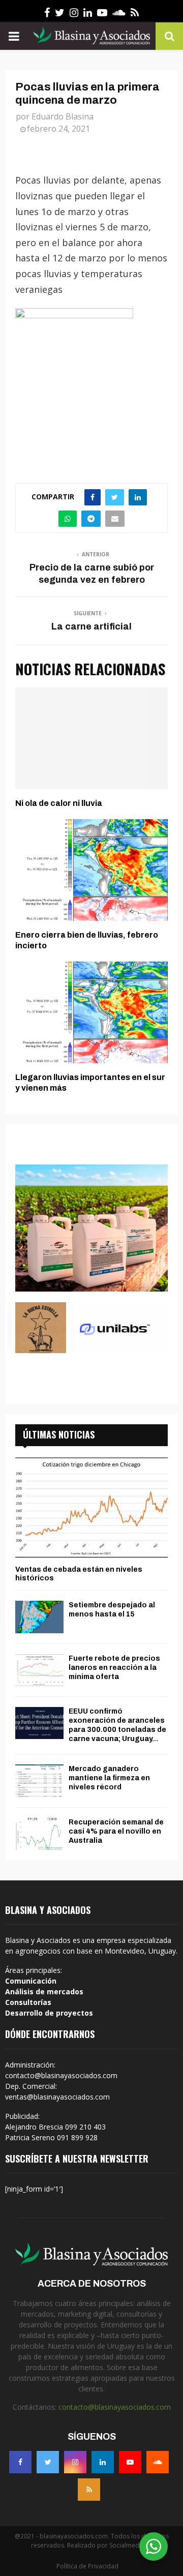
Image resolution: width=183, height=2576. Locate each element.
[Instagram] (75, 2462)
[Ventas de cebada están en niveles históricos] (91, 1507)
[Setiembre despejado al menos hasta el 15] (39, 1617)
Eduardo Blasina (63, 116)
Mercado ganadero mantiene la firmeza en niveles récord (109, 1778)
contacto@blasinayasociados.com (115, 2407)
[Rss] (89, 2490)
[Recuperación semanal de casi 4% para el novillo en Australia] (39, 1834)
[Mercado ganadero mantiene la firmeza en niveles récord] (39, 1780)
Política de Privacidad (87, 2566)
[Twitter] (48, 2462)
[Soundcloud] (158, 2462)
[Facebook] (20, 2462)
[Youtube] (130, 2462)
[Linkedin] (103, 2462)
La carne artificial (91, 626)
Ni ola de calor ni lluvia (59, 803)
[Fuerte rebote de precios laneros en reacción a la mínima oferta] (39, 1670)
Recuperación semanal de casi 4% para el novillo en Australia (116, 1831)
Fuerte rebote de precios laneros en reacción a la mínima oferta (114, 1668)
